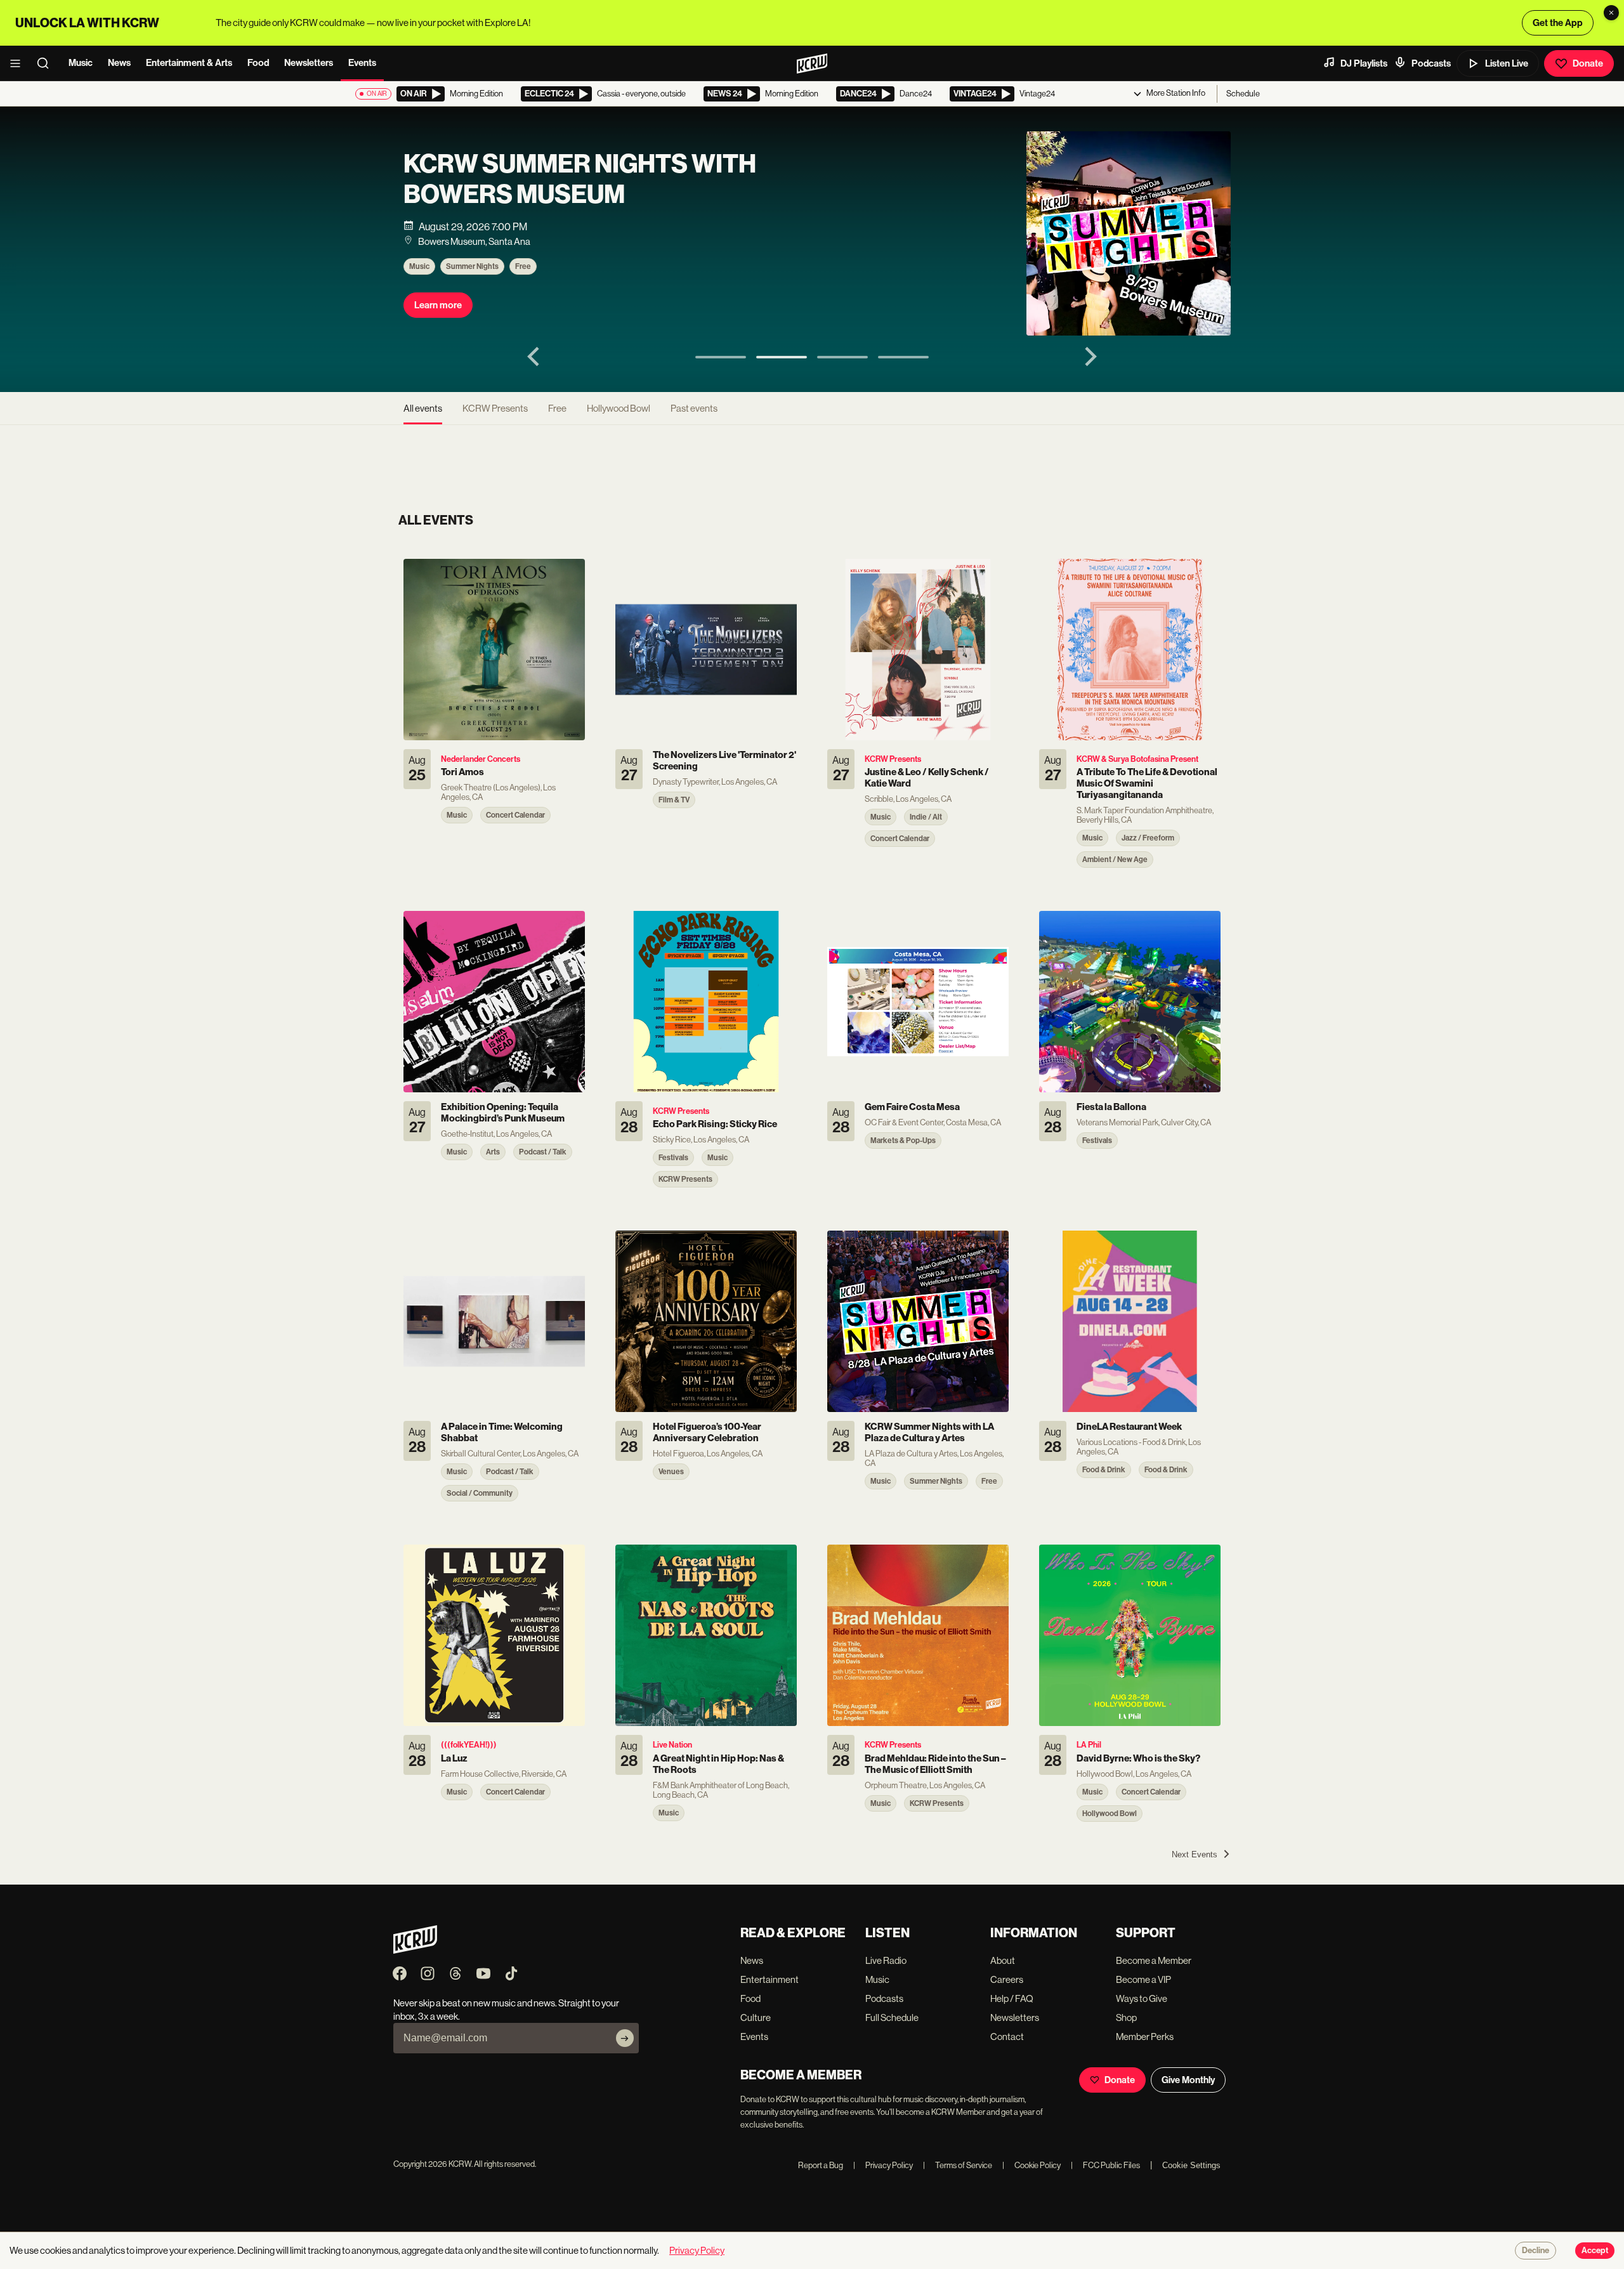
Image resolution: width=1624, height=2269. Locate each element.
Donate (1588, 63)
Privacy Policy (883, 2165)
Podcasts (1431, 63)
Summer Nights (472, 266)
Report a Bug (821, 2165)
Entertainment (769, 1979)
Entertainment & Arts (189, 63)
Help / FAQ (1012, 1998)
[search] (47, 63)
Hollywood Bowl (619, 408)
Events (362, 63)
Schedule (1243, 94)
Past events (694, 408)
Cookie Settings (1191, 2165)
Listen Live (1507, 63)
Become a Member (1154, 1960)
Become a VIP (1143, 1979)
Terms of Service (958, 2165)
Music (81, 63)
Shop (1126, 2017)
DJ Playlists (1364, 63)
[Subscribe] (625, 2038)
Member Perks (1145, 2037)
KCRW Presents (495, 408)
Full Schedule (892, 2017)
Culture (756, 2017)
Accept (1595, 2251)
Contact (1007, 2037)
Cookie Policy (1031, 2165)
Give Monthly (1188, 2080)
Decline (1536, 2251)
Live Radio (886, 1960)
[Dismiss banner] (1611, 13)
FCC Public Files (1105, 2165)
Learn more (438, 305)
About (1003, 1960)
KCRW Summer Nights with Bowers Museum (580, 180)
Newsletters (309, 63)
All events (423, 408)
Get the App (1558, 23)
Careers (1007, 1979)
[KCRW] (415, 1950)
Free (523, 266)
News (119, 63)
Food (258, 63)
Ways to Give (1142, 1998)
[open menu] (19, 63)
